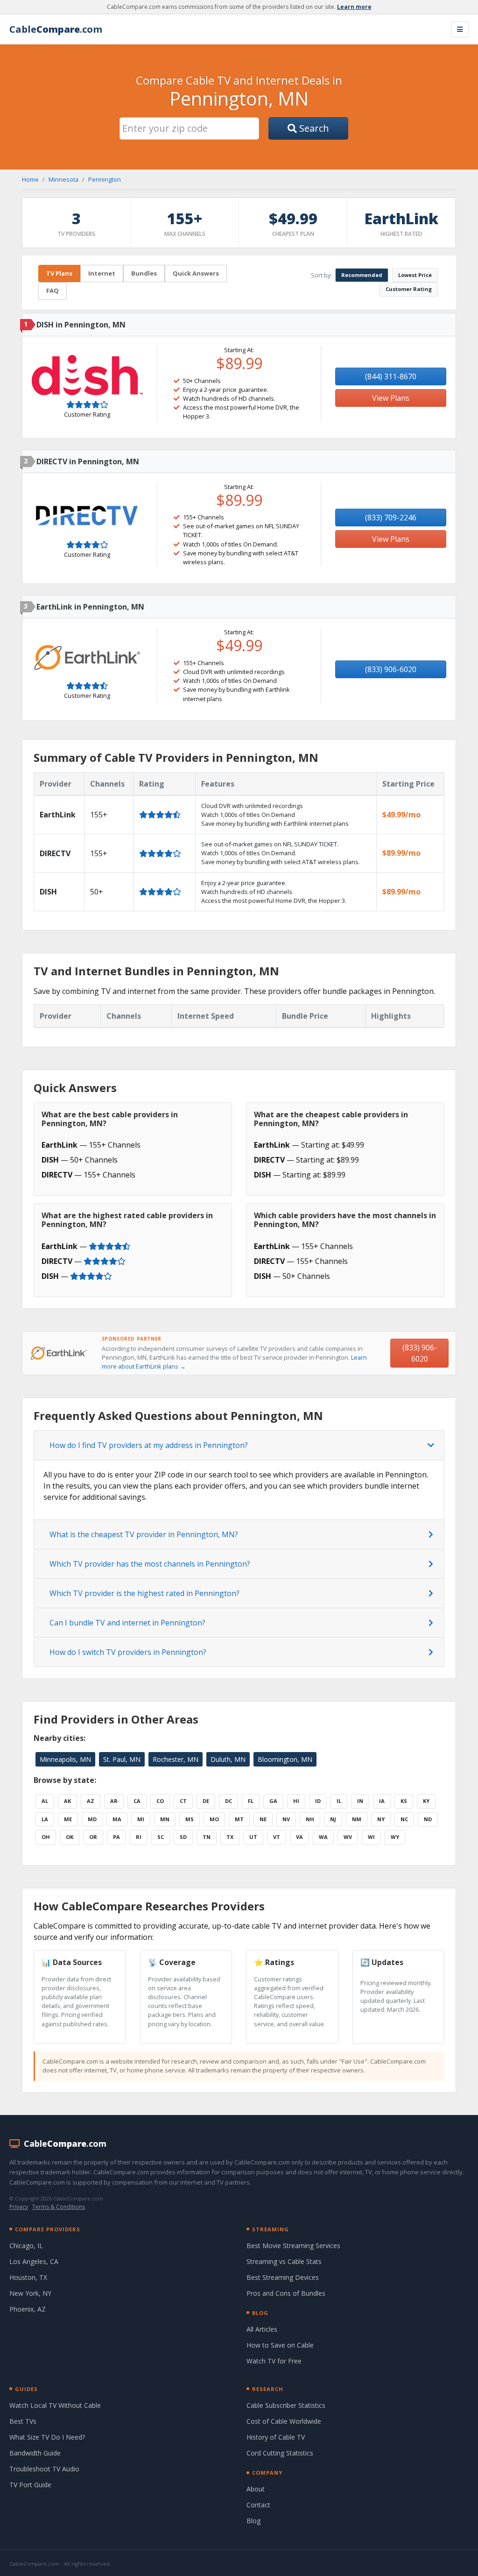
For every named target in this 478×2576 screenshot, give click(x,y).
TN (207, 1837)
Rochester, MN (176, 1759)
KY (426, 1801)
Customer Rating (409, 289)
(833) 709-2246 (391, 518)
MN (165, 1819)
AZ (91, 1801)
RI (139, 1837)
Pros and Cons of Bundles (286, 2293)
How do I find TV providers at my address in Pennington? (149, 1445)
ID (318, 1801)
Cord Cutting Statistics (280, 2453)
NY (381, 1819)
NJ (333, 1819)
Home (30, 179)
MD (92, 1819)
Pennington (105, 179)
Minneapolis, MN (65, 1759)
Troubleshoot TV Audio (44, 2469)
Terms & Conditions (59, 2207)
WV (348, 1837)
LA (45, 1819)
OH (46, 1837)
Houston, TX (28, 2277)
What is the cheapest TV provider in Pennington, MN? (144, 1534)
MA (117, 1819)
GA (273, 1801)
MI (141, 1819)
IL (339, 1801)
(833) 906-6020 (391, 669)
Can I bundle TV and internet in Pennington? (127, 1623)
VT (277, 1837)
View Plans (391, 398)
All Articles (262, 2329)
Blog (253, 2521)
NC (404, 1819)
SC (161, 1837)
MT (239, 1819)
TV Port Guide (30, 2485)
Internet (102, 273)
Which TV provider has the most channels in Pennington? (150, 1564)
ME (68, 1819)
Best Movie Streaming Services (293, 2246)
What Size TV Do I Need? (47, 2437)
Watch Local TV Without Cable (55, 2405)
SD (183, 1837)
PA (116, 1837)
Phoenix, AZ (28, 2309)
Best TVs (23, 2421)
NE (263, 1819)
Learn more (354, 7)
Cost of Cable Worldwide (284, 2421)
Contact (258, 2505)
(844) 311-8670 (391, 376)
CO (160, 1801)
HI (296, 1801)
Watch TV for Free (274, 2361)
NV (286, 1819)
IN (360, 1801)
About (256, 2489)
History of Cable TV (276, 2437)
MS (190, 1819)
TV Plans (59, 273)
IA (382, 1801)
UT (253, 1837)
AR (114, 1801)
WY (395, 1837)
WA (323, 1837)
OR (93, 1837)
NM (357, 1819)
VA (299, 1837)
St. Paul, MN (122, 1759)
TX (230, 1837)
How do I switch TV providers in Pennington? (128, 1652)
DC (228, 1801)
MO (214, 1819)
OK (70, 1837)
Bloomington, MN (285, 1759)
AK (67, 1801)
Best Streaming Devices (283, 2277)
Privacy (19, 2207)
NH (310, 1819)
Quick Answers (196, 273)
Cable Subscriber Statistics (286, 2405)
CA (137, 1801)
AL (45, 1801)
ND (428, 1819)
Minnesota (63, 179)
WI (371, 1837)
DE (206, 1801)
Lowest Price (415, 275)
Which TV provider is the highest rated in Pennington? (144, 1593)
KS (404, 1801)
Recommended (362, 275)
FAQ (53, 291)
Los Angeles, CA (34, 2261)
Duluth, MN (228, 1759)
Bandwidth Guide (35, 2453)
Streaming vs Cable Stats (284, 2261)
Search (313, 128)
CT (183, 1801)
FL (251, 1801)
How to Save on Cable (280, 2345)
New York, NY (30, 2293)
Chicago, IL (26, 2246)
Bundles (144, 273)
